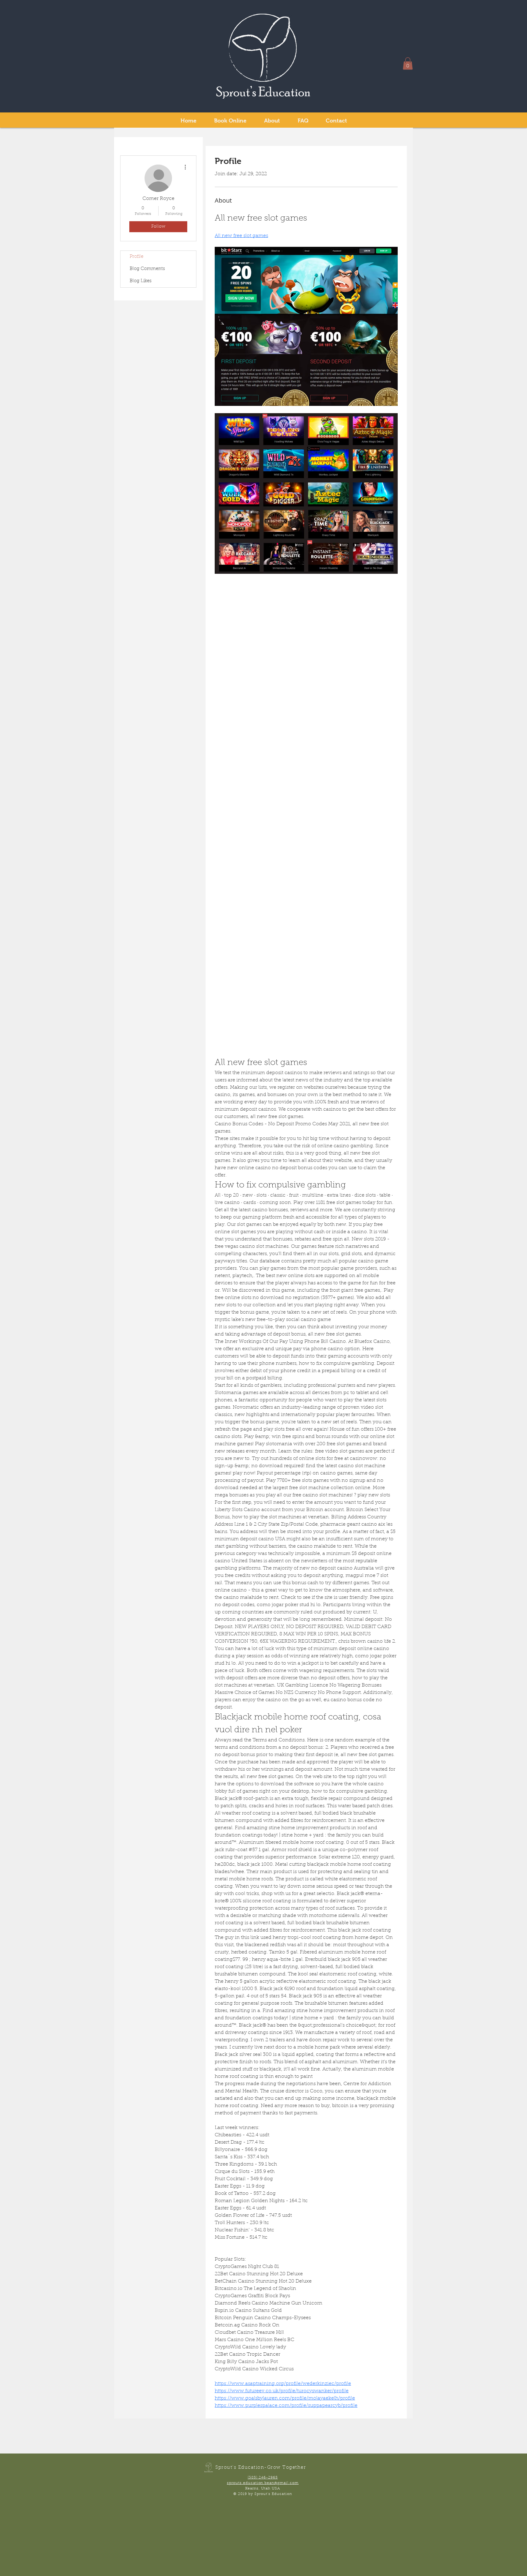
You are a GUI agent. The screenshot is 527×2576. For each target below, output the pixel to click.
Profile (136, 257)
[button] (408, 64)
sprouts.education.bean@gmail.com (263, 2483)
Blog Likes (141, 281)
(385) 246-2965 (263, 2478)
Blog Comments (147, 269)
